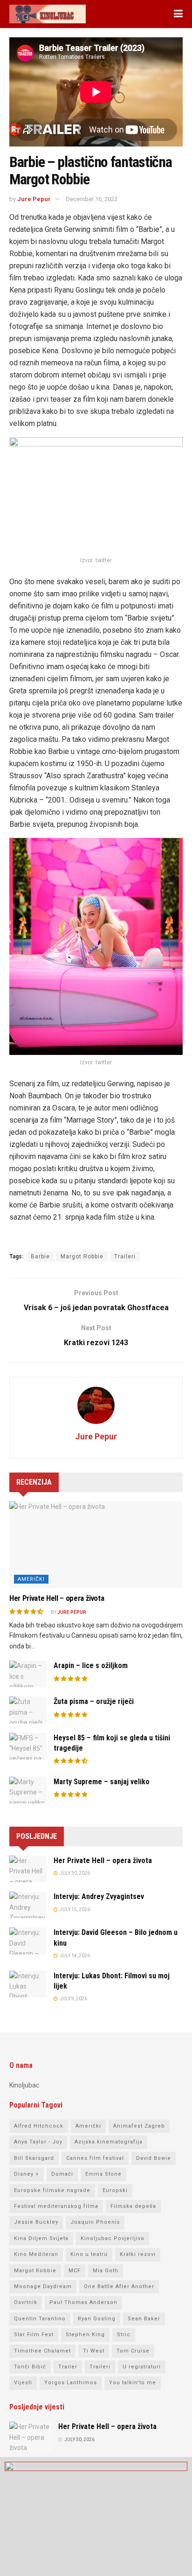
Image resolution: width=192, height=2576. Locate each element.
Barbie (40, 1257)
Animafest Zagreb (139, 2126)
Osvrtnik (26, 2302)
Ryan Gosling (97, 2319)
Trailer (68, 2367)
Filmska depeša (133, 2206)
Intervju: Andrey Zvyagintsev (99, 1896)
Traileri (125, 1257)
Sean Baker (144, 2319)
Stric (124, 2335)
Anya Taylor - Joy (38, 2142)
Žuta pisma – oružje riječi (94, 1701)
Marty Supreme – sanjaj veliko (102, 1782)
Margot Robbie (82, 1257)
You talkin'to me (133, 2383)
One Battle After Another (119, 2286)
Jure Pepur (34, 199)
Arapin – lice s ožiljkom (91, 1665)
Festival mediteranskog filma (56, 2206)
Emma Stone (103, 2174)
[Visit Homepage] (48, 14)
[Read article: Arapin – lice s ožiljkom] (28, 1674)
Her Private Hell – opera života (57, 1598)
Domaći (62, 2174)
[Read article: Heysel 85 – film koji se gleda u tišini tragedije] (28, 1746)
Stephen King (85, 2335)
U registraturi (142, 2367)
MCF (75, 2271)
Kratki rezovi (138, 2254)
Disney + (27, 2174)
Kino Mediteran (36, 2254)
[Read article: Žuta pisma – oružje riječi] (28, 1710)
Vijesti (23, 2383)
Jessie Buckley (36, 2222)
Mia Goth (106, 2271)
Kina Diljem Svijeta (41, 2238)
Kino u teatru (89, 2254)
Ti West (94, 2351)
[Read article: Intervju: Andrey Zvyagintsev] (28, 1905)
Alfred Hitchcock (39, 2126)
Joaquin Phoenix (95, 2222)
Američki (31, 1579)
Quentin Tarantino (40, 2319)
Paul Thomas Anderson (83, 2302)
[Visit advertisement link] (96, 2517)
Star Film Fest (34, 2335)
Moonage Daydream (43, 2286)
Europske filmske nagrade (52, 2190)
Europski (115, 2190)
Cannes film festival (95, 2158)
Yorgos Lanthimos (71, 2383)
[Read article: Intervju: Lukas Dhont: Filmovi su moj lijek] (28, 1984)
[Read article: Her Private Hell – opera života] (96, 1545)
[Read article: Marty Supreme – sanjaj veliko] (28, 1790)
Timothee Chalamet (42, 2351)
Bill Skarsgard (34, 2158)
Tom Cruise (133, 2351)
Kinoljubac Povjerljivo (113, 2238)
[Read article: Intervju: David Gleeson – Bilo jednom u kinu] (28, 1941)
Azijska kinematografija (109, 2142)
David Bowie (154, 2158)
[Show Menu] (178, 14)
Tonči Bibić (30, 2367)
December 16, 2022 (92, 199)
